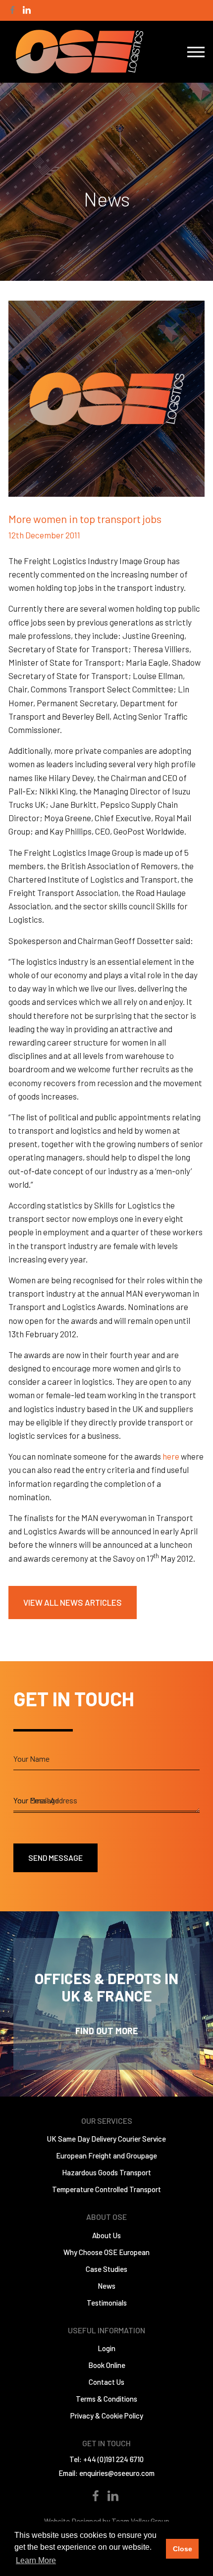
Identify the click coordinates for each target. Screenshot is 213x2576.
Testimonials (107, 2303)
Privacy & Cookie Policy (107, 2416)
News (106, 2286)
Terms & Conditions (106, 2399)
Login (106, 2348)
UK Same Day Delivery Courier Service (106, 2139)
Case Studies (106, 2269)
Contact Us (106, 2382)
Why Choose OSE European (106, 2252)
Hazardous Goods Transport (106, 2172)
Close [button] (183, 2549)
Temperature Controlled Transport (106, 2189)
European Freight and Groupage (106, 2155)
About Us (106, 2235)
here (171, 1456)
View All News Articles (73, 1602)
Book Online (107, 2365)
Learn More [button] (36, 2560)
